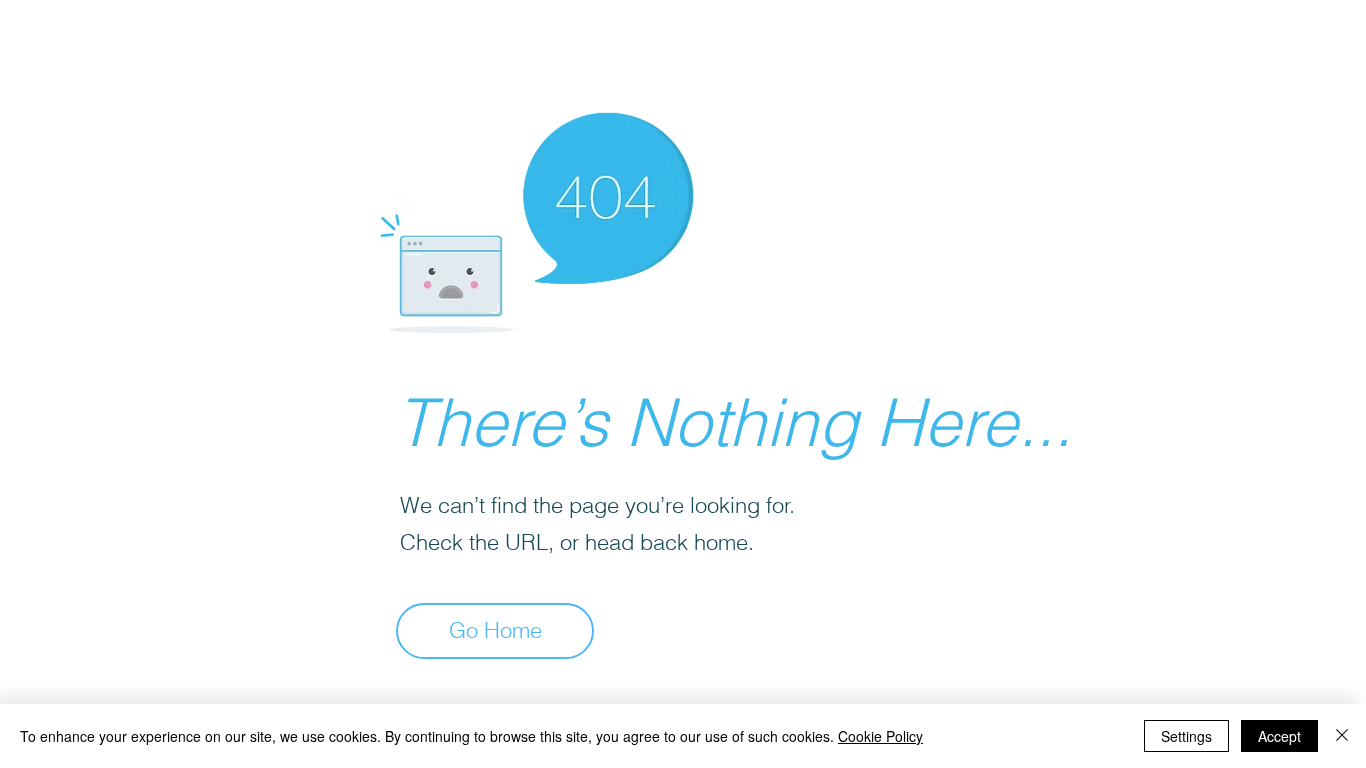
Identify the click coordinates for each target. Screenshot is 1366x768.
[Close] (1342, 736)
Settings (1186, 736)
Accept (1279, 736)
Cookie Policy (880, 736)
